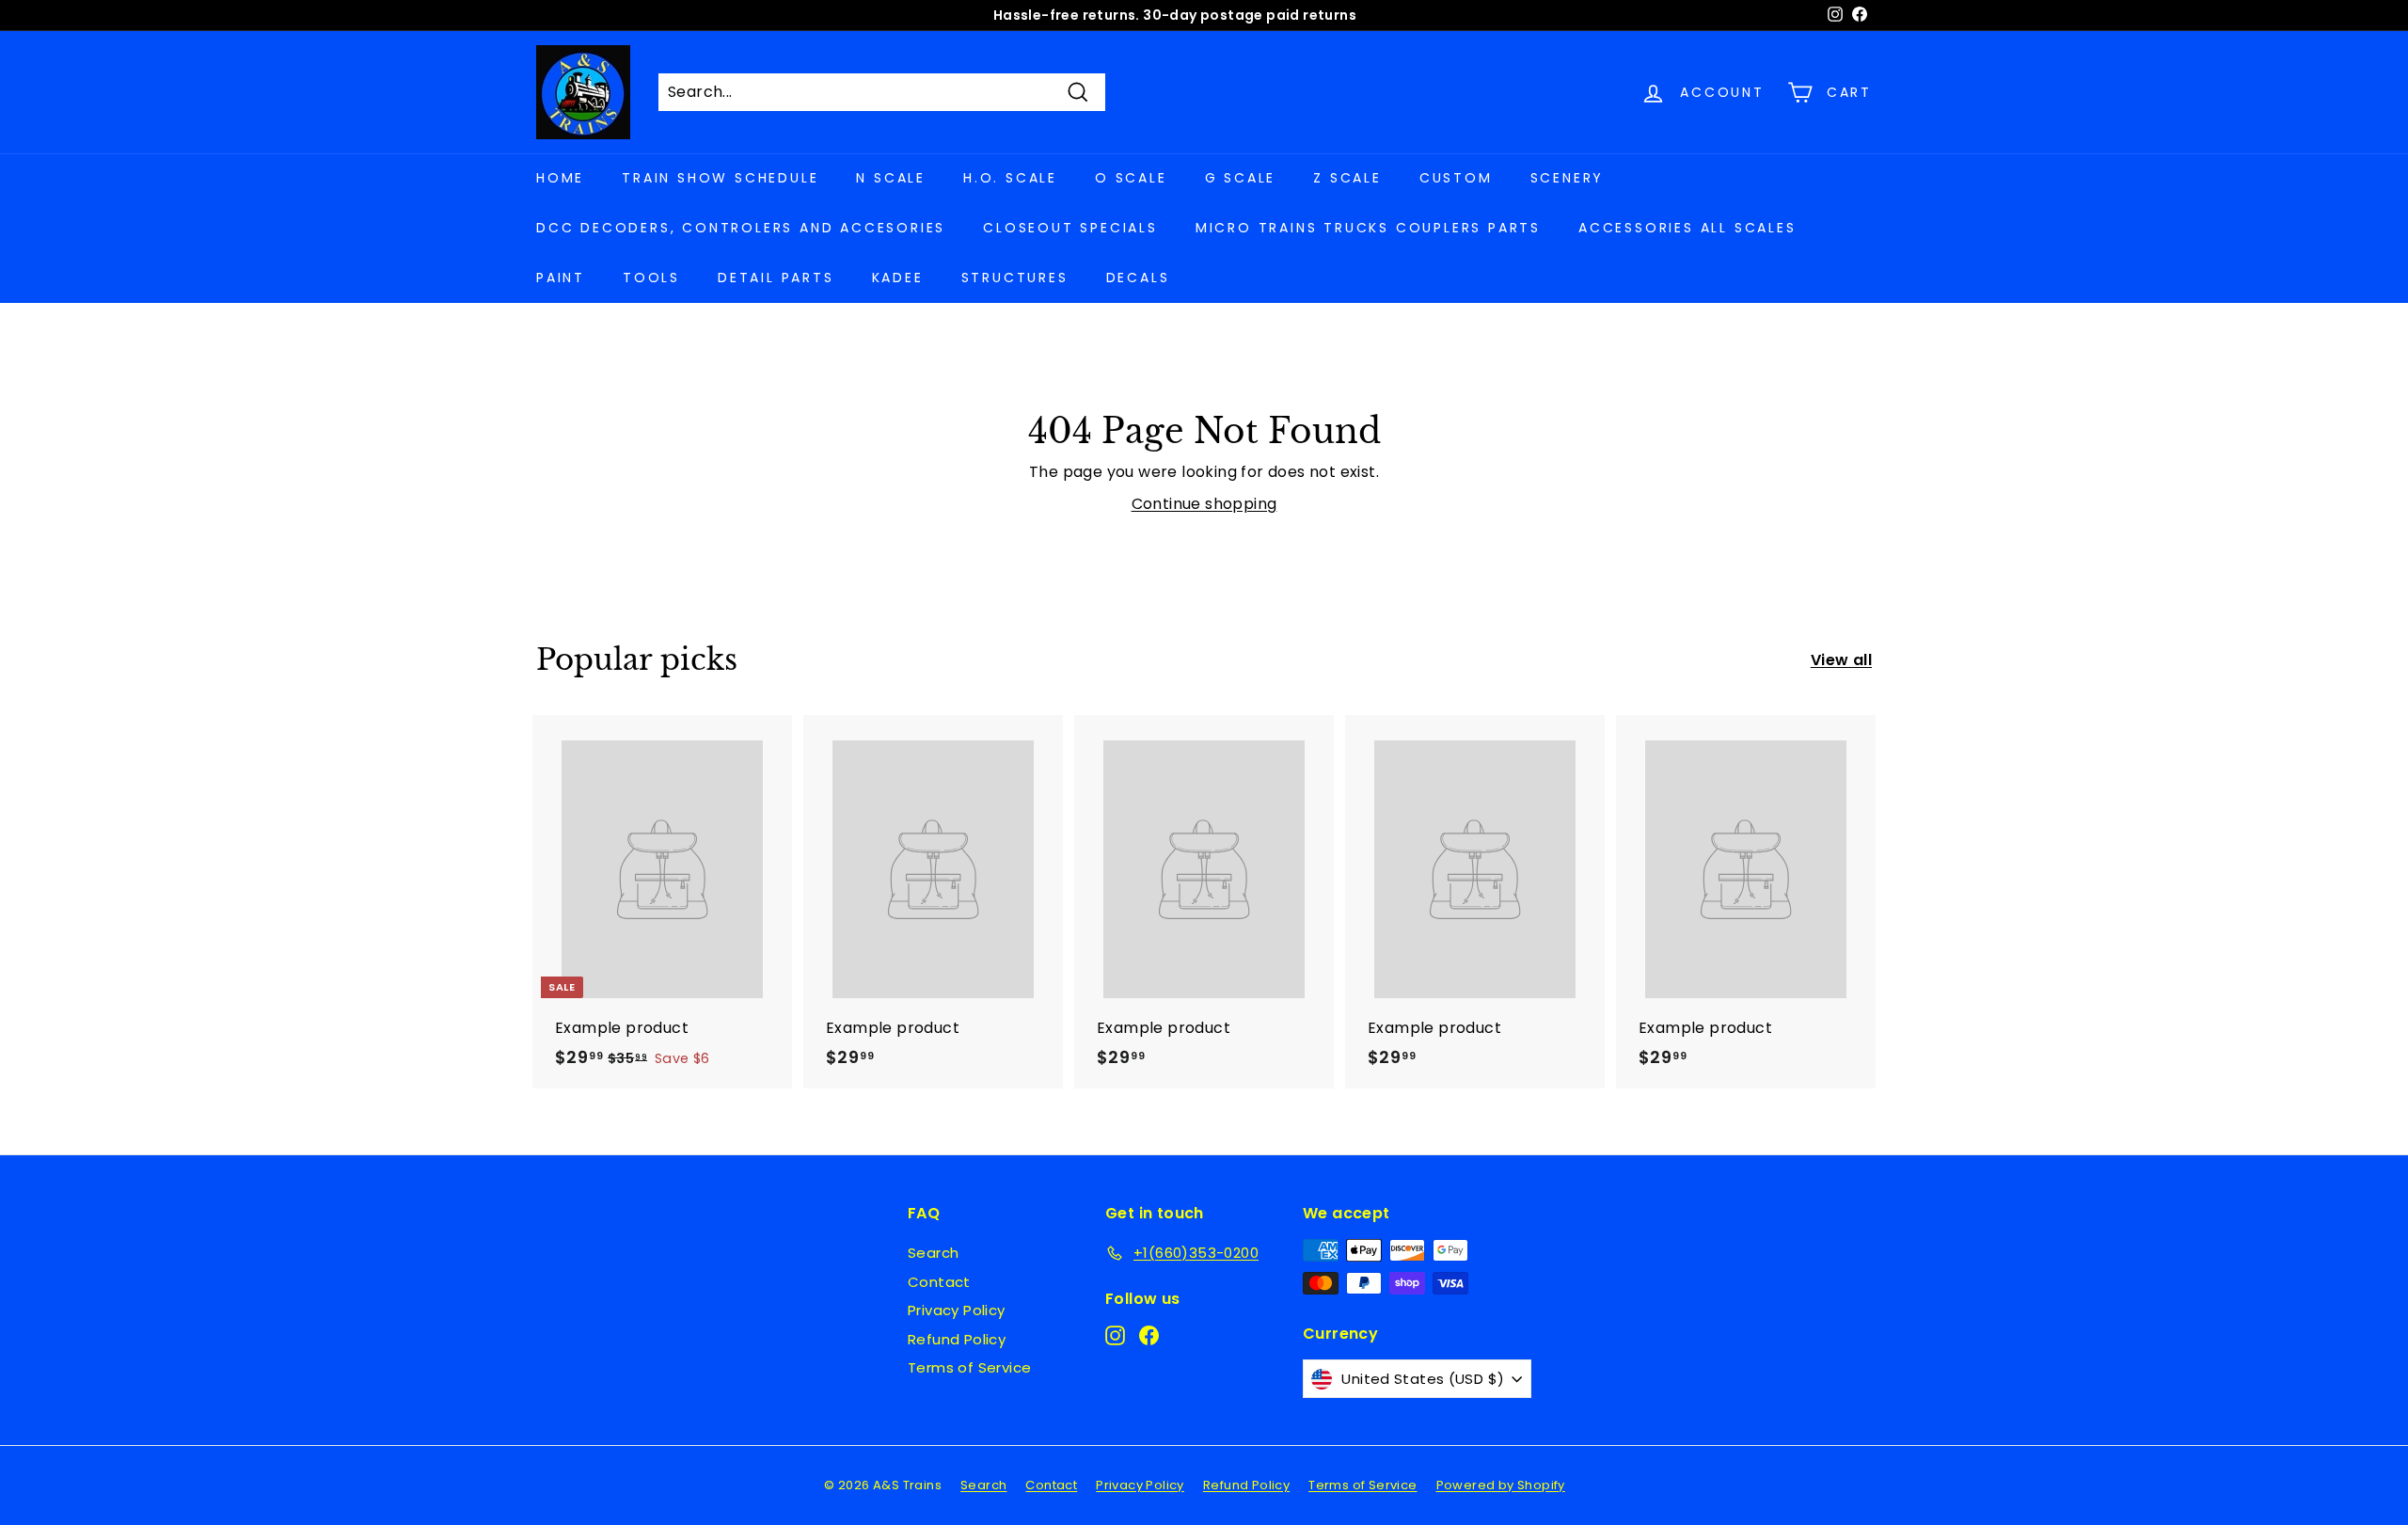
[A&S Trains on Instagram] (1115, 1335)
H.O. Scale (1010, 178)
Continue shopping (1204, 504)
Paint (561, 278)
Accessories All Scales (1687, 228)
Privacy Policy (957, 1310)
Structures (1015, 278)
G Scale (1241, 178)
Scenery (1568, 178)
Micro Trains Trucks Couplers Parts (1368, 228)
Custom (1456, 178)
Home (560, 178)
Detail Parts (776, 278)
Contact (939, 1282)
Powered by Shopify (1501, 1485)
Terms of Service (969, 1367)
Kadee (898, 278)
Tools (651, 278)
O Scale (1131, 178)
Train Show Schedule (720, 178)
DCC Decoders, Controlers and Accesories (741, 228)
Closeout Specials (1070, 228)
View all (1841, 660)
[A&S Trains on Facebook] (1149, 1335)
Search (933, 1253)
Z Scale (1347, 178)
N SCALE (891, 178)
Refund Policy (957, 1339)
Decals (1138, 278)
